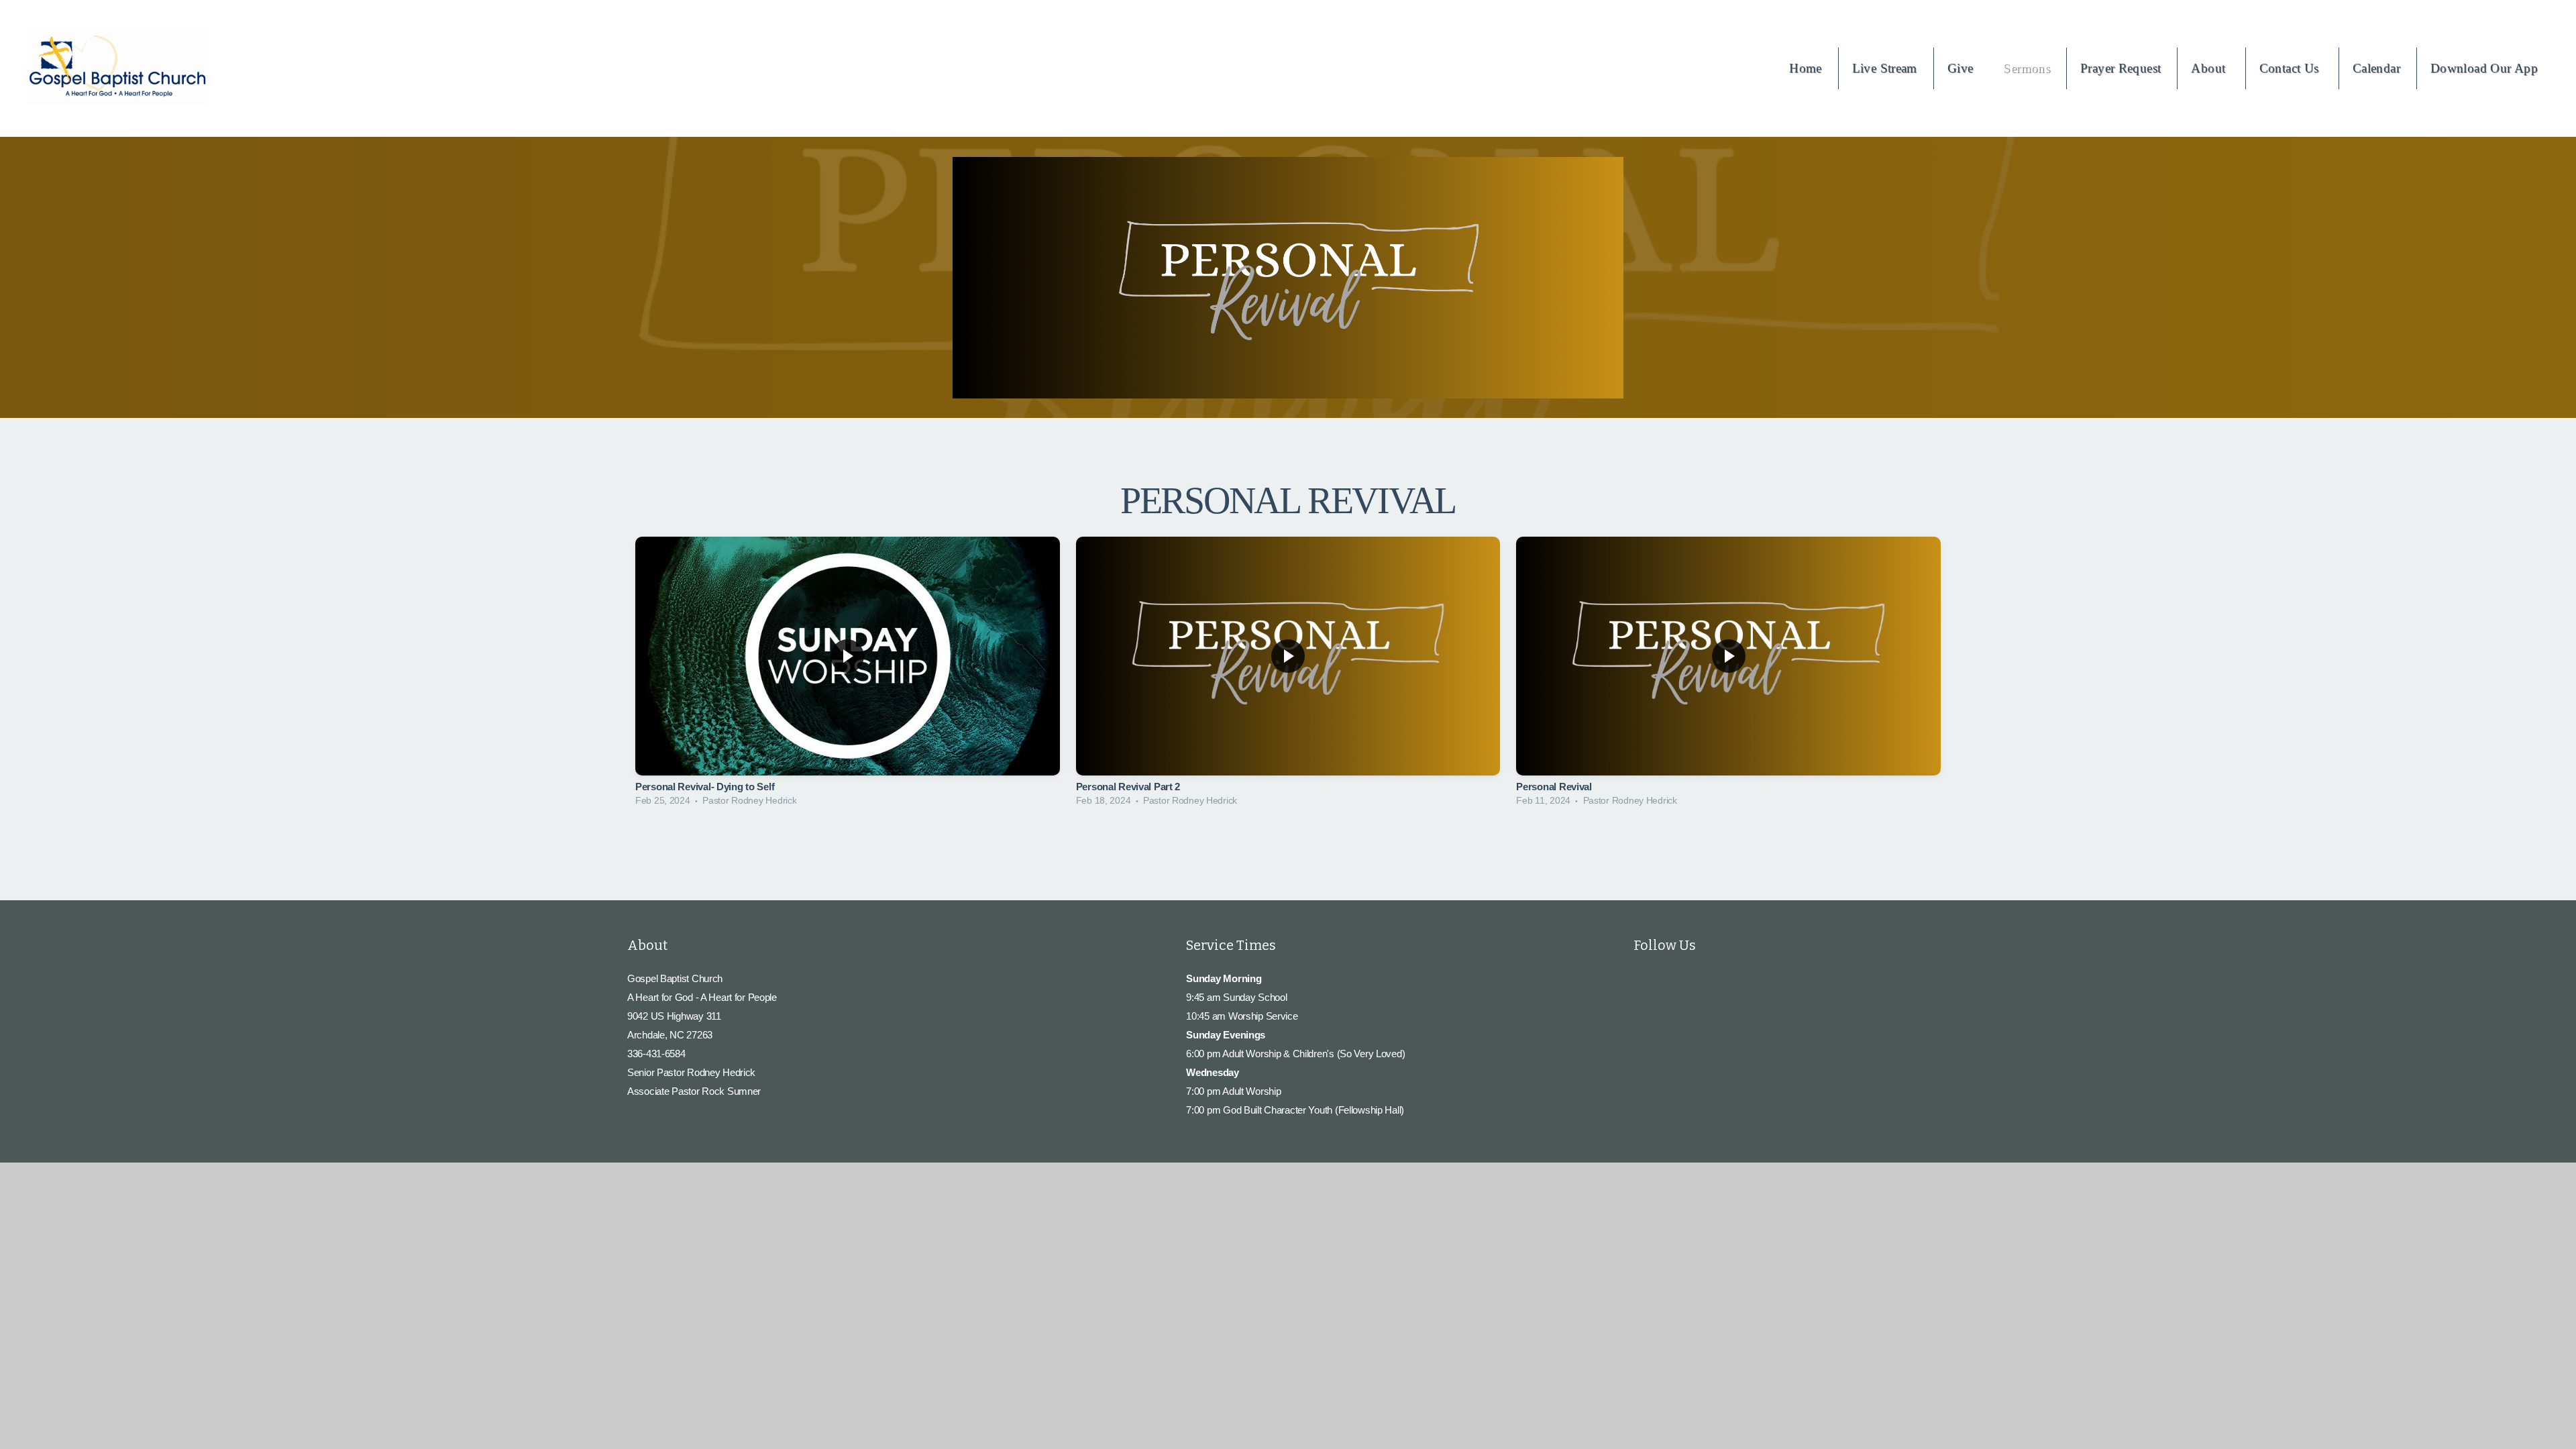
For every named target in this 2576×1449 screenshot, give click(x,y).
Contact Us (2291, 68)
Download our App (2484, 68)
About (2210, 68)
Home (1806, 68)
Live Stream (1885, 68)
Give (1961, 68)
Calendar (2376, 68)
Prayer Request (2121, 68)
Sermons (2027, 68)
